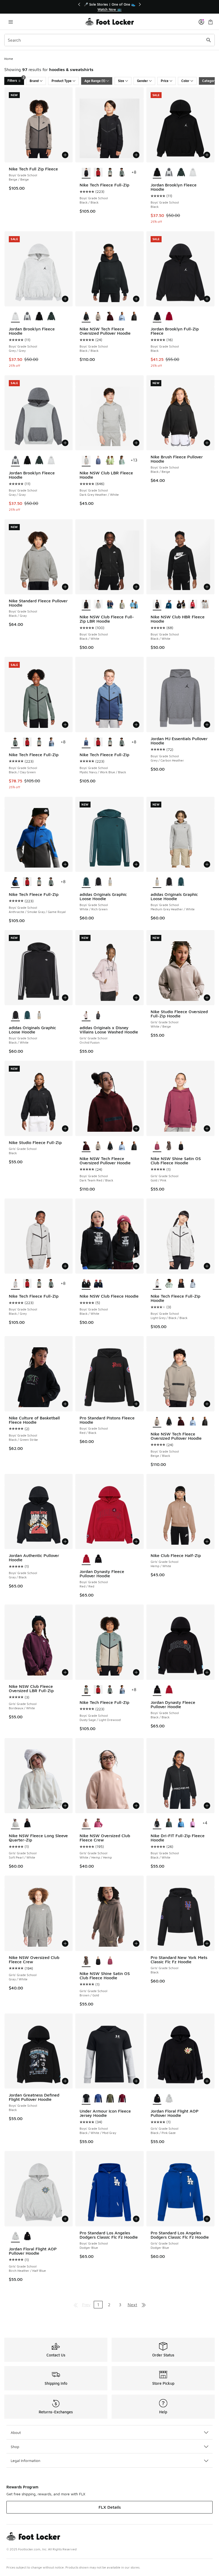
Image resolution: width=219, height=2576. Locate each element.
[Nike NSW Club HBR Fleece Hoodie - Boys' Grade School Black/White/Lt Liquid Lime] (181, 604)
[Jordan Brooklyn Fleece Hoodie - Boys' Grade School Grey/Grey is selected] (15, 317)
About (16, 2432)
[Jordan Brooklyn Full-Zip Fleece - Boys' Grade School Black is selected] (157, 317)
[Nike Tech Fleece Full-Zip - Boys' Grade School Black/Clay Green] (122, 173)
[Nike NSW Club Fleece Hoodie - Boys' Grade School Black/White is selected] (86, 1284)
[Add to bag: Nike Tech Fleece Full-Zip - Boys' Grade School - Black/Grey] (65, 1266)
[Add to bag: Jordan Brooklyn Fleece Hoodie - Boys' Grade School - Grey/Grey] (65, 299)
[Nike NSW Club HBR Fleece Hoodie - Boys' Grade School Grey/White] (205, 604)
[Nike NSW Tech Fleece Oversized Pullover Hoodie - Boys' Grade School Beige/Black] (98, 317)
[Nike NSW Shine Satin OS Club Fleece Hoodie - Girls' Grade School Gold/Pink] (110, 1961)
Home (9, 59)
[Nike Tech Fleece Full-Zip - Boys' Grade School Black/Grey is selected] (15, 1284)
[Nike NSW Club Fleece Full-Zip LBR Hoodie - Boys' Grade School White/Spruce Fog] (122, 604)
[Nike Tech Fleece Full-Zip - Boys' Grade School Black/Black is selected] (86, 173)
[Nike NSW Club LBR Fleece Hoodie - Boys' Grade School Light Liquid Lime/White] (110, 460)
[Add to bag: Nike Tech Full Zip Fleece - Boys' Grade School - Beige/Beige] (65, 155)
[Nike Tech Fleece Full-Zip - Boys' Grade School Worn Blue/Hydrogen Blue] (51, 742)
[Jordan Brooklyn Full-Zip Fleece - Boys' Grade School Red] (169, 317)
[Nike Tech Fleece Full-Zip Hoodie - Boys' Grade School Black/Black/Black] (181, 1284)
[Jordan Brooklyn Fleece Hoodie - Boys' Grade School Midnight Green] (181, 173)
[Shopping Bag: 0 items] (210, 22)
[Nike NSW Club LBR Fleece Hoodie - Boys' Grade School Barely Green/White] (122, 460)
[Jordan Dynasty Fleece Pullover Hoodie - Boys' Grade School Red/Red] (169, 1690)
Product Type (62, 81)
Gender (142, 81)
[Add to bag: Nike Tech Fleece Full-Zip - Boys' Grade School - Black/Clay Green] (65, 725)
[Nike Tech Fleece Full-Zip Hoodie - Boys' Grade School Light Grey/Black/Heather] (193, 1284)
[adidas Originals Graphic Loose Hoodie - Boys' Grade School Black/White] (98, 882)
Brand (34, 81)
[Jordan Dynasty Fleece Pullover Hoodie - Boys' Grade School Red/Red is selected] (86, 1559)
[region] (109, 7)
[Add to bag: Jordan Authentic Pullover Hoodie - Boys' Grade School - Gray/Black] (65, 1541)
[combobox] (109, 40)
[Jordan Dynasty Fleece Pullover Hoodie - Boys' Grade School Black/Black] (98, 1559)
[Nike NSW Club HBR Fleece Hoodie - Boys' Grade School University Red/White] (193, 604)
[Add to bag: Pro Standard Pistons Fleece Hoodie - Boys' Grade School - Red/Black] (136, 1404)
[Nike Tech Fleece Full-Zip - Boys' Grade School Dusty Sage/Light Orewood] (110, 173)
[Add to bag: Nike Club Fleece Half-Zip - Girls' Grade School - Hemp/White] (207, 1541)
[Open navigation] (11, 22)
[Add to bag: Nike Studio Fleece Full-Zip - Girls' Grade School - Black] (65, 1129)
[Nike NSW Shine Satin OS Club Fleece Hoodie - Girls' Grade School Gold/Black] (181, 1146)
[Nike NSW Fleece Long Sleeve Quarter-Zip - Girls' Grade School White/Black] (27, 1823)
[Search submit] (209, 40)
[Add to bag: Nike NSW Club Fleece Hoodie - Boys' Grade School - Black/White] (136, 1266)
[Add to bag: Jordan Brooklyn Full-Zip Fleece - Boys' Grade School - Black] (207, 299)
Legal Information (26, 2460)
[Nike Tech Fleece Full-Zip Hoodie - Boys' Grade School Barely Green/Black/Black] (169, 1284)
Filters (16, 80)
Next (132, 2305)
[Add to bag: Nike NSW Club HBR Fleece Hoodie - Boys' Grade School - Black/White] (207, 587)
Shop (15, 2447)
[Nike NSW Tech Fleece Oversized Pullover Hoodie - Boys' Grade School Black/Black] (110, 1146)
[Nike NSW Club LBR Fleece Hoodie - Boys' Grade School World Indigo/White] (98, 460)
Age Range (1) (95, 81)
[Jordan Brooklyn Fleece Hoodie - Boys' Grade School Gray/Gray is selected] (15, 460)
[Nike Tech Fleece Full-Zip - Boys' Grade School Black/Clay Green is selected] (15, 742)
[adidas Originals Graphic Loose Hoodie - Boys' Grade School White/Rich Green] (181, 882)
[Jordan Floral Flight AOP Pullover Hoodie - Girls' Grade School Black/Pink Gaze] (27, 2237)
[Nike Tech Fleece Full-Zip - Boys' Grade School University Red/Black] (98, 173)
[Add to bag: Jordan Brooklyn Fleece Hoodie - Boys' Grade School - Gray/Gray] (65, 443)
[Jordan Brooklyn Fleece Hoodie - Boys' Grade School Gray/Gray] (169, 173)
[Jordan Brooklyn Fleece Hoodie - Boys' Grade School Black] (39, 317)
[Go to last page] (144, 2305)
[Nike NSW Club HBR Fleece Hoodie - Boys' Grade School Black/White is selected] (157, 604)
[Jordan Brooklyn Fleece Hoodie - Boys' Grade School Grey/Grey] (193, 173)
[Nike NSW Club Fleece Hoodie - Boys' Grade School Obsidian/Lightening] (98, 1284)
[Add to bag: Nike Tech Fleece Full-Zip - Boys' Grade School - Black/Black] (136, 155)
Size (121, 81)
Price (165, 81)
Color (185, 81)
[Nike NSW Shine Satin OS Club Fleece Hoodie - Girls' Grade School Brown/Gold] (169, 1146)
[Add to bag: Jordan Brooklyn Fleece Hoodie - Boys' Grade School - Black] (207, 155)
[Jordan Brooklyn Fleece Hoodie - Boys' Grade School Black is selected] (157, 173)
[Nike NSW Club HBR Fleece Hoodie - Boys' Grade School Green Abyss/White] (169, 604)
